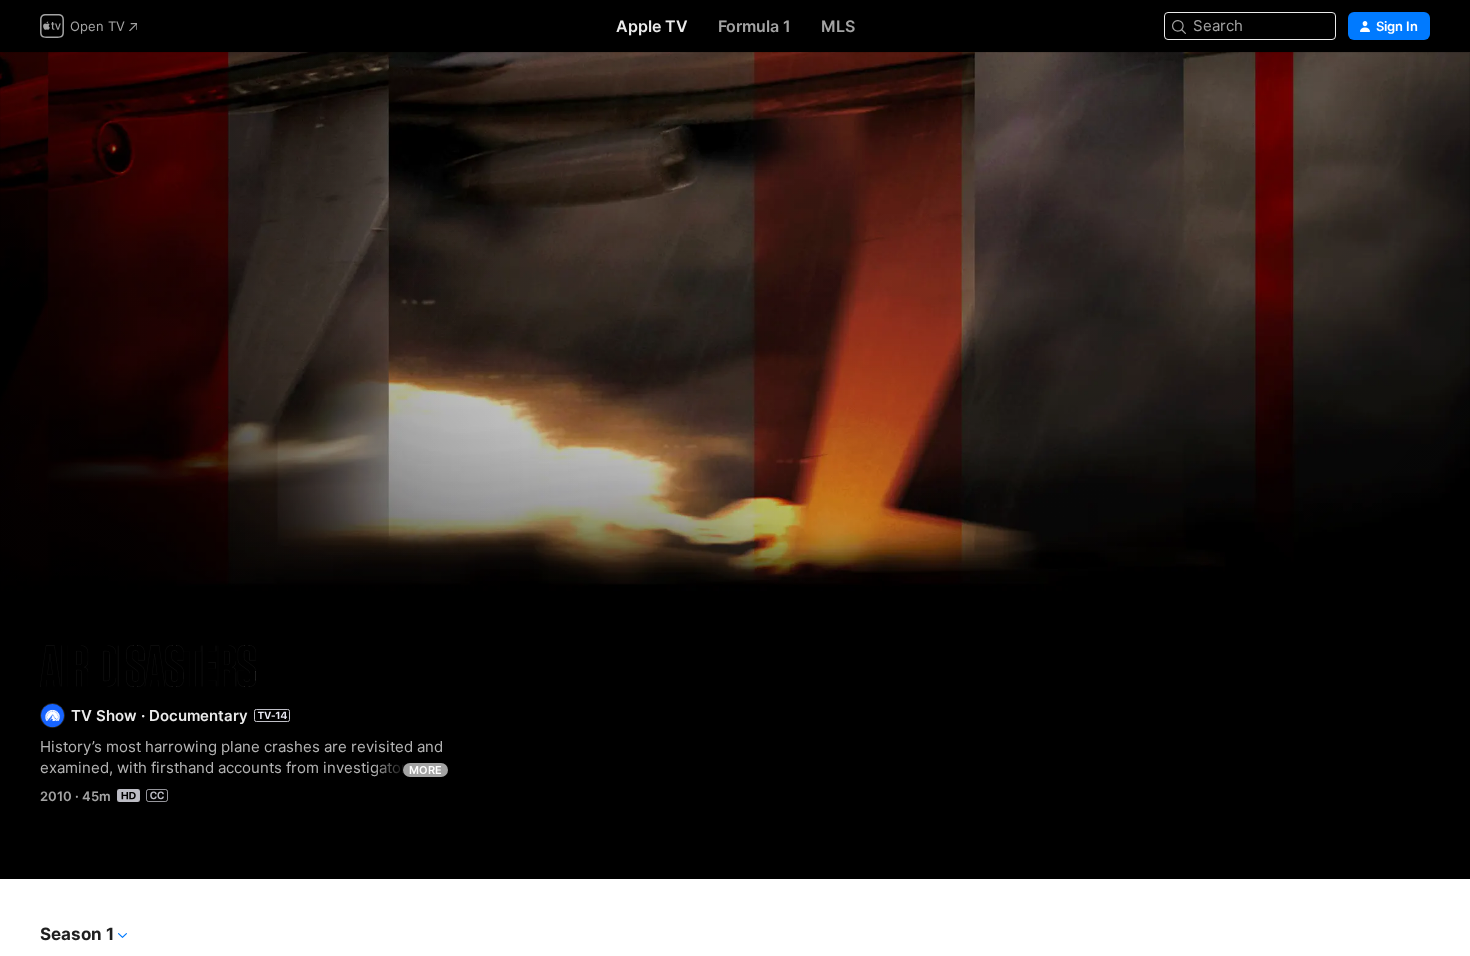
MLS (838, 26)
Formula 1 (754, 26)
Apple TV (652, 26)
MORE (425, 770)
